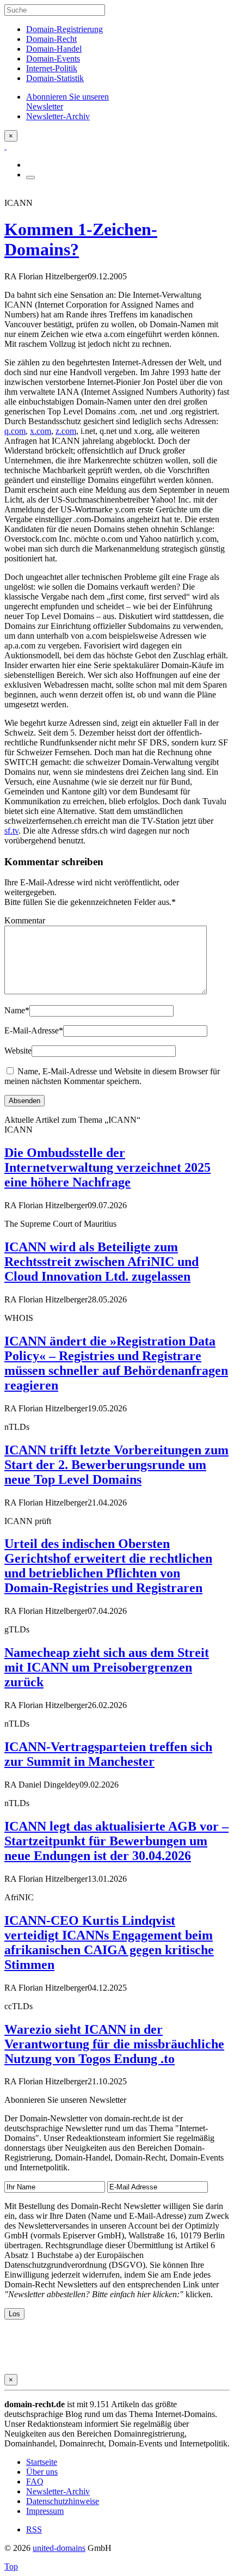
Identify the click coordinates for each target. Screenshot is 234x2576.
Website (18, 1051)
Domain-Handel (54, 49)
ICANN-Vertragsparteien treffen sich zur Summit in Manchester (108, 1754)
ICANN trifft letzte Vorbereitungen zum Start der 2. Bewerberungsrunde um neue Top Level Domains (116, 1465)
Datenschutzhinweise (63, 2501)
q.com (15, 431)
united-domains (59, 2548)
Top (11, 2566)
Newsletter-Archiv (58, 2491)
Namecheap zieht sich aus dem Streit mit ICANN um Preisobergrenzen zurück (107, 1667)
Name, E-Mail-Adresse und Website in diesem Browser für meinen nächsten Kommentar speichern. (112, 1076)
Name (17, 1010)
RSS (34, 2529)
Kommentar (25, 920)
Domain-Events (53, 59)
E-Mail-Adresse (34, 1030)
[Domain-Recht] (5, 146)
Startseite (42, 2462)
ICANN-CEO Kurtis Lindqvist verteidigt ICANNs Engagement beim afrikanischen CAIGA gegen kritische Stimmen (109, 1942)
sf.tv (11, 831)
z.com (66, 431)
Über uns (42, 2472)
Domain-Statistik (55, 78)
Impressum (45, 2511)
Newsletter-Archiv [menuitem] (58, 116)
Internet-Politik (52, 68)
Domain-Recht (51, 39)
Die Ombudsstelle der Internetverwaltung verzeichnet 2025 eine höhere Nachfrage (107, 1167)
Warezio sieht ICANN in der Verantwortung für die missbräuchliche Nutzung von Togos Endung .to (114, 2044)
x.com (41, 431)
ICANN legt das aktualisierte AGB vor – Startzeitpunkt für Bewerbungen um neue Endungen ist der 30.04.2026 (116, 1841)
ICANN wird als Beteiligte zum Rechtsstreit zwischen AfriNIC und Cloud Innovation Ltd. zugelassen (101, 1262)
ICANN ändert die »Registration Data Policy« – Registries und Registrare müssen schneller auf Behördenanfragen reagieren (116, 1363)
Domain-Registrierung (64, 29)
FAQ (35, 2482)
